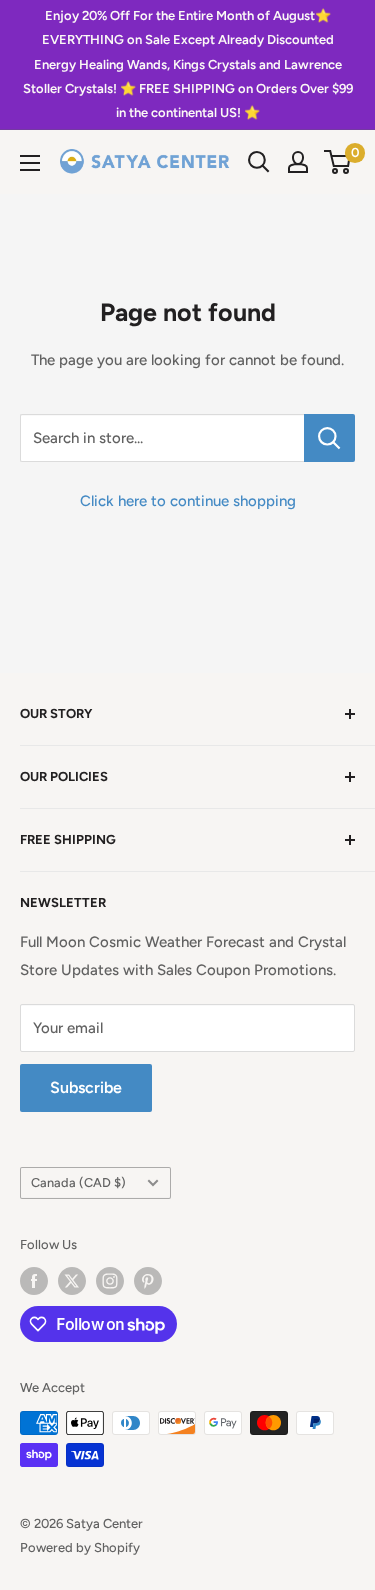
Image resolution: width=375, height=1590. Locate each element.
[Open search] (259, 162)
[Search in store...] (329, 438)
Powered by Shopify (80, 1547)
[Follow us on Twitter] (72, 1281)
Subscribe (86, 1087)
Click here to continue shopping (188, 501)
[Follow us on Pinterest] (148, 1281)
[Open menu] (30, 163)
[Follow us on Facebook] (34, 1281)
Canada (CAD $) (78, 1182)
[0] (338, 162)
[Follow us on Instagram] (110, 1281)
